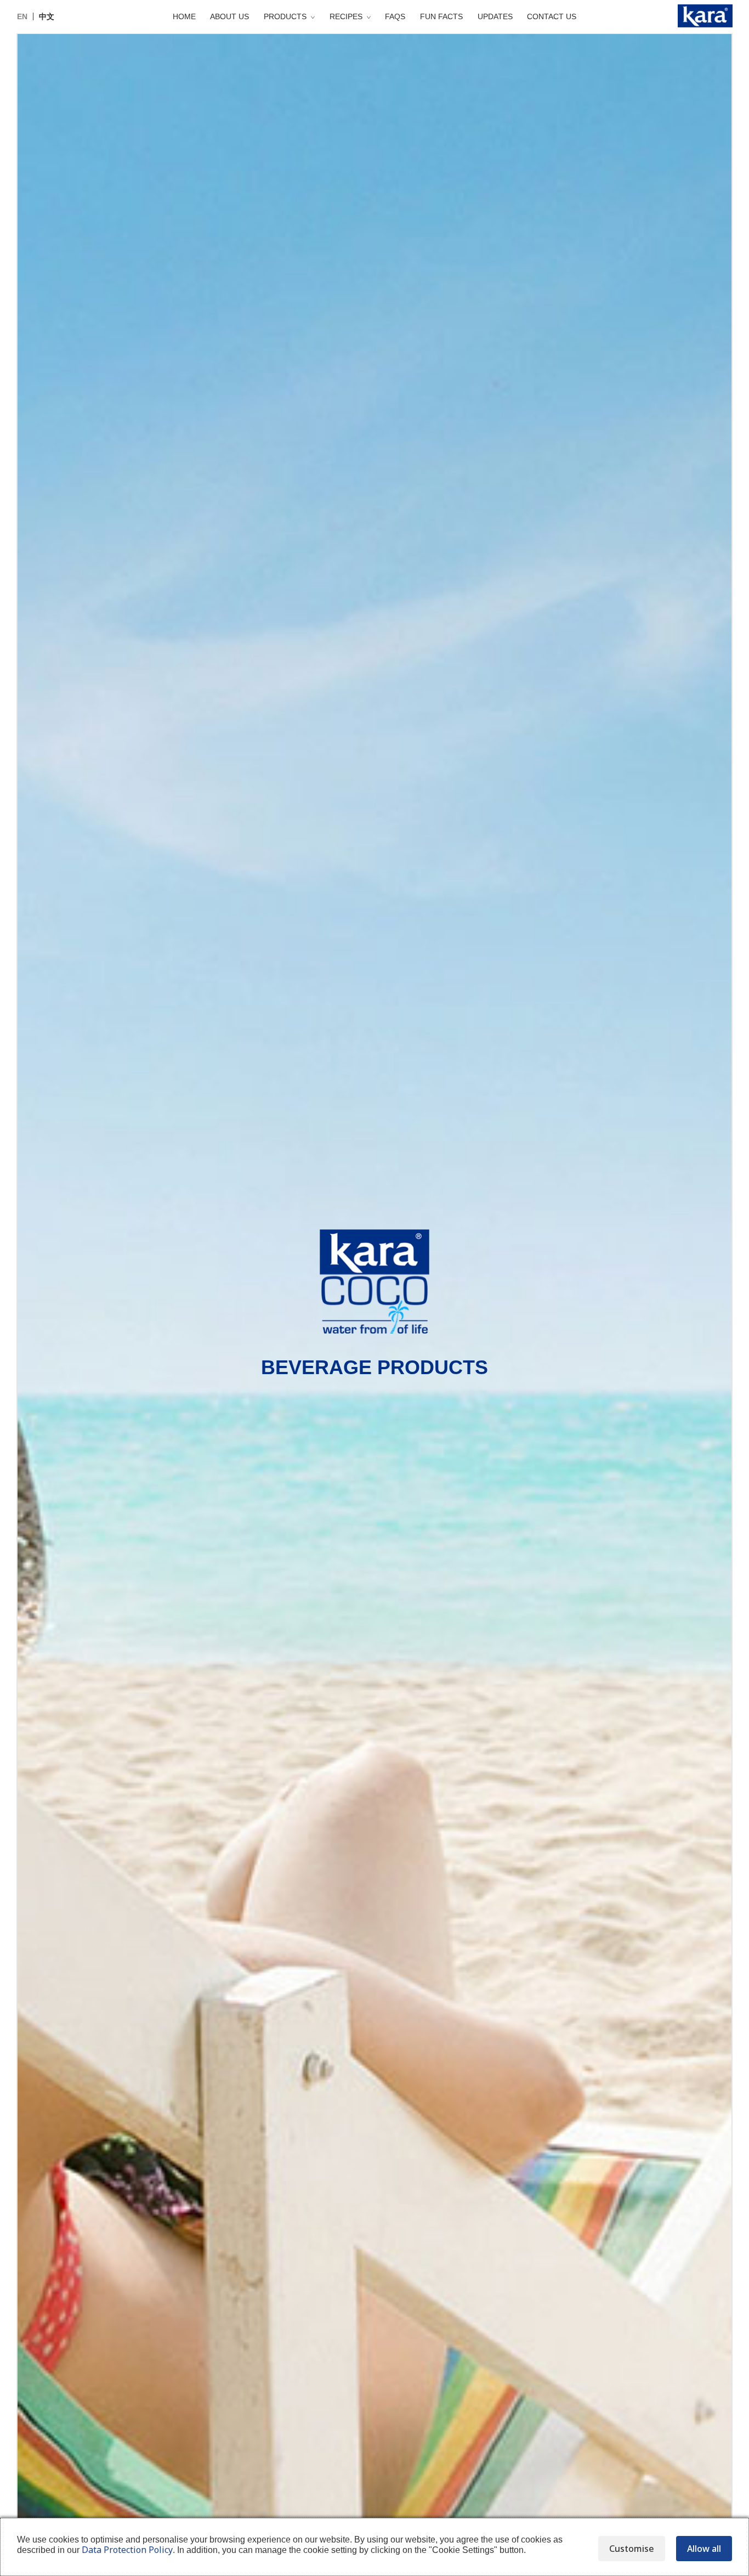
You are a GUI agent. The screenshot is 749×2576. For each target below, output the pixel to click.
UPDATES (495, 16)
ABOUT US (229, 16)
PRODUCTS (285, 16)
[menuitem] (22, 16)
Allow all (704, 2549)
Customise (632, 2549)
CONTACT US (552, 16)
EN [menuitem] (22, 16)
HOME (184, 16)
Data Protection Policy (127, 2550)
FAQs (395, 16)
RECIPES (346, 16)
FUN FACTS (441, 16)
